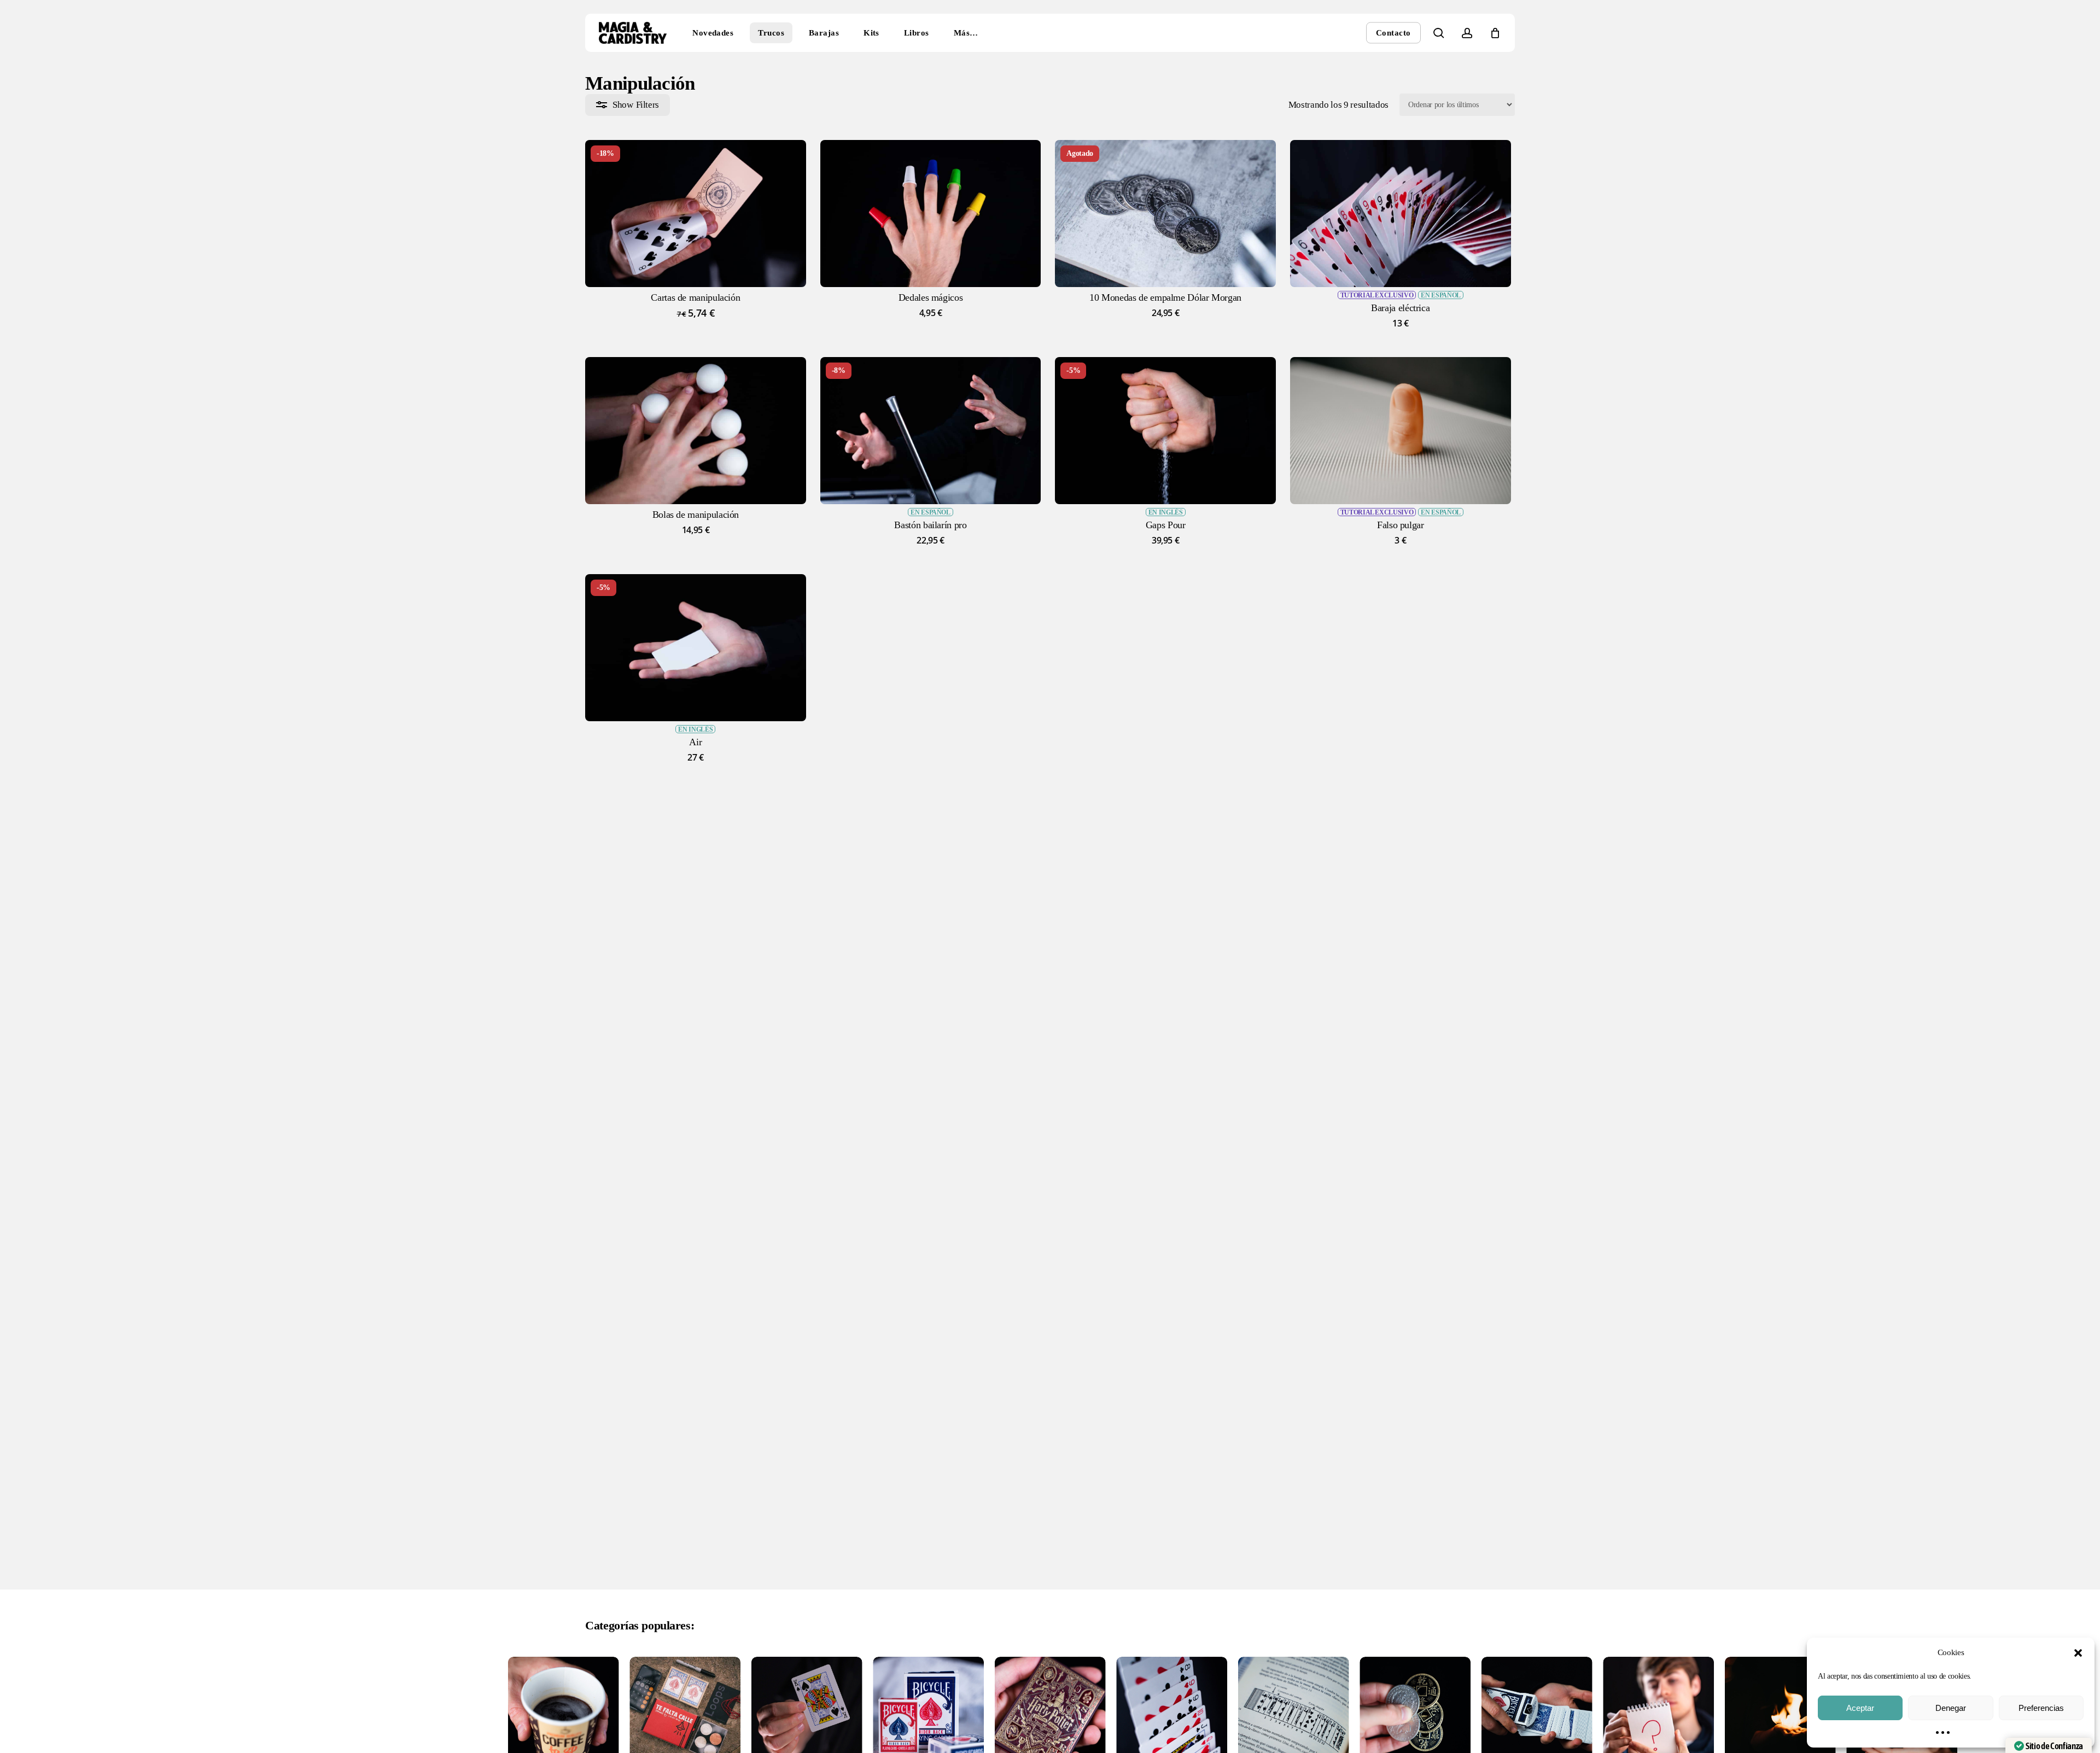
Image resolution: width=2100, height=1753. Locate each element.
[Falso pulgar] (1401, 431)
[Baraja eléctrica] (1401, 214)
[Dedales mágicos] (931, 214)
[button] (2078, 1653)
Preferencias (2041, 1708)
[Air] (696, 648)
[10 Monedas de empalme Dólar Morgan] (1165, 214)
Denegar (1951, 1708)
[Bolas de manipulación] (696, 431)
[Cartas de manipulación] (696, 214)
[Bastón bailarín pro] (931, 431)
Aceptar (1860, 1708)
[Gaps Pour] (1165, 431)
